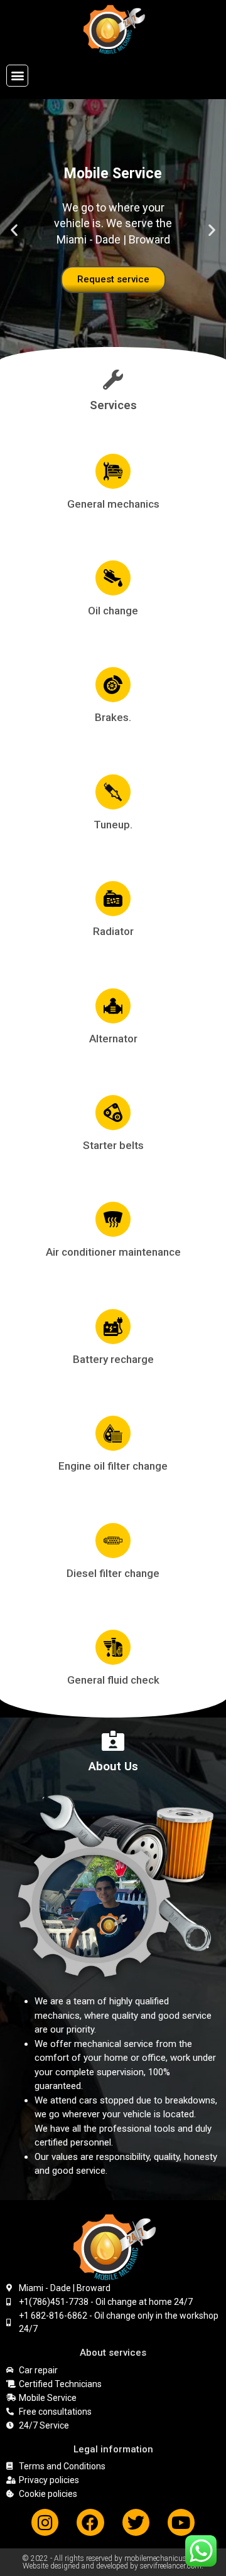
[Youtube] (181, 2522)
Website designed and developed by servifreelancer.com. (113, 2566)
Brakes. (113, 717)
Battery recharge (113, 1359)
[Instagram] (45, 2522)
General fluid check (113, 1680)
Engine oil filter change (113, 1466)
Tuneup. (113, 825)
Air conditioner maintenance (113, 1252)
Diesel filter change (113, 1573)
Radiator (113, 931)
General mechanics (113, 504)
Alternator (113, 1039)
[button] (17, 76)
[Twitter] (136, 2522)
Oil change (113, 611)
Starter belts (113, 1145)
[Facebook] (90, 2522)
